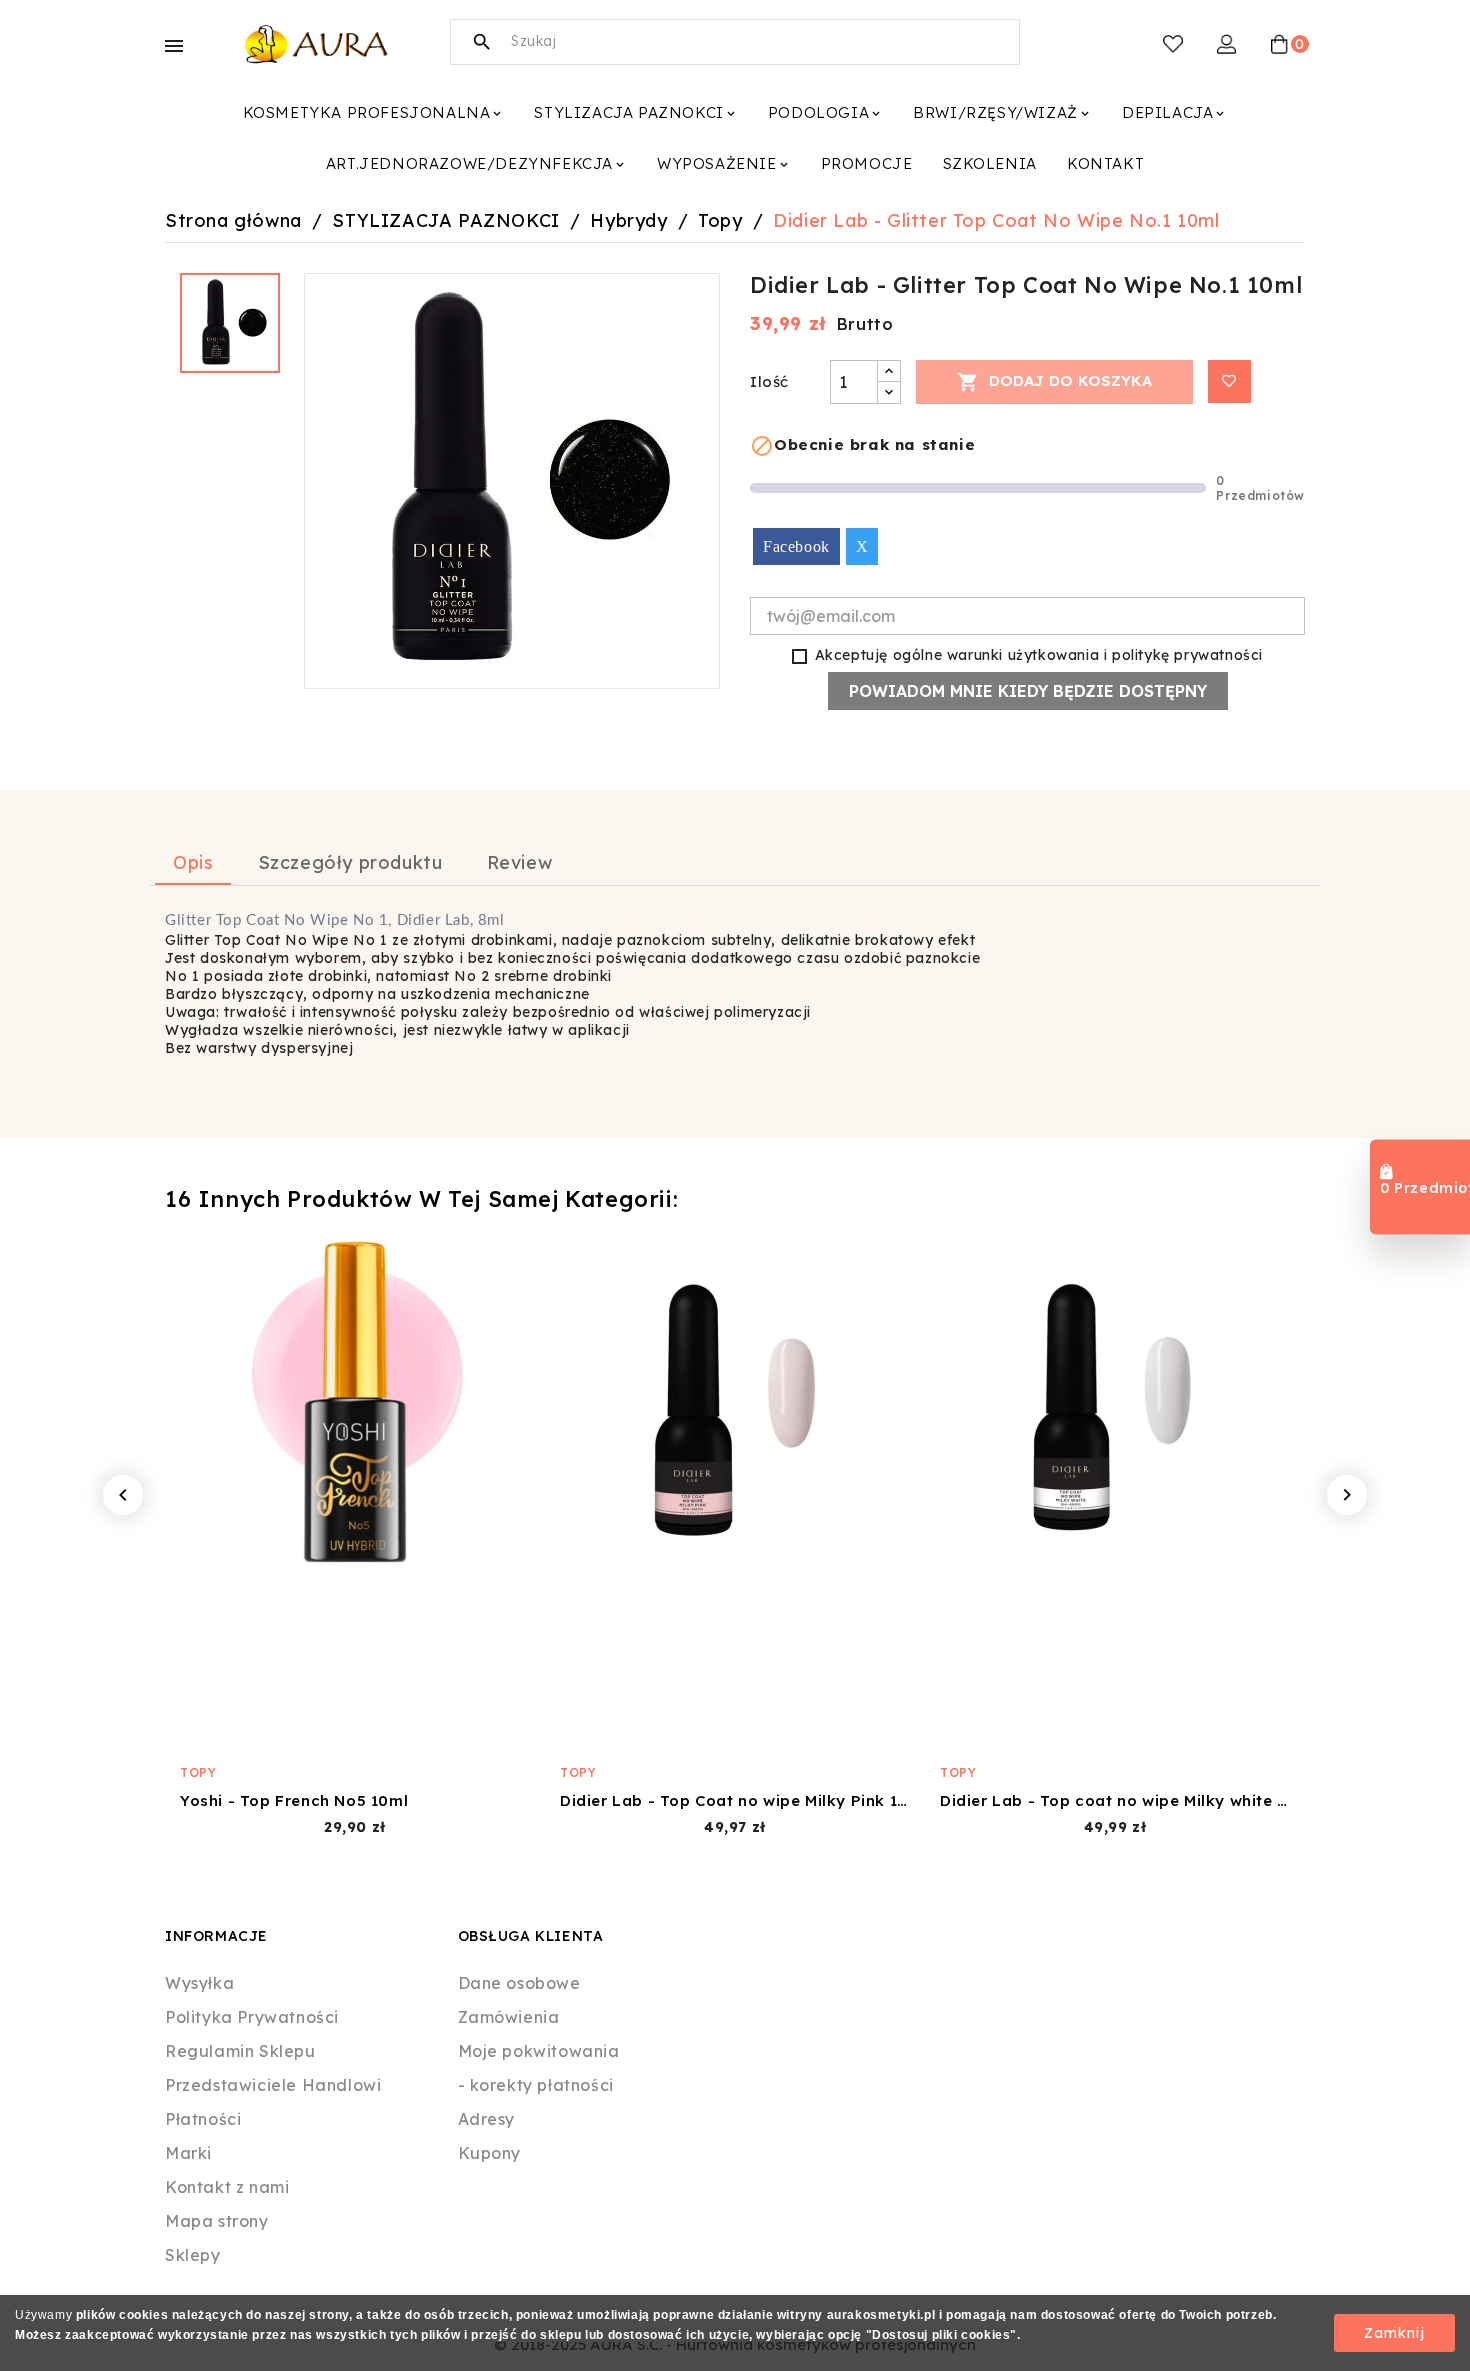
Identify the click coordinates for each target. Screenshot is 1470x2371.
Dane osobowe (519, 1983)
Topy (198, 1772)
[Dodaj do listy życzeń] (1229, 381)
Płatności (203, 2119)
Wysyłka (199, 1983)
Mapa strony (217, 2221)
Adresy (487, 2119)
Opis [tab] (193, 862)
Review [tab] (520, 862)
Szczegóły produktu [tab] (350, 862)
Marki (188, 2153)
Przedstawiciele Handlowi (273, 2085)
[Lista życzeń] (1173, 44)
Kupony (490, 2153)
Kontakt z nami (227, 2187)
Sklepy (193, 2255)
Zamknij (1394, 2333)
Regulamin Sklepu (240, 2051)
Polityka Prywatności (252, 2017)
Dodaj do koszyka (1054, 382)
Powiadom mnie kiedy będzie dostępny (1028, 691)
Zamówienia (509, 2017)
